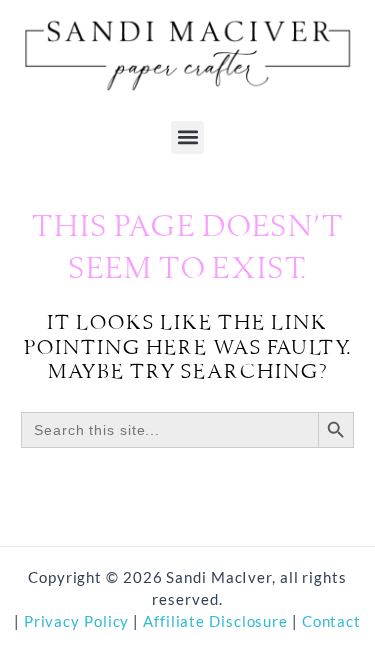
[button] (187, 137)
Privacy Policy (75, 621)
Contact (331, 621)
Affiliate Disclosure (217, 621)
